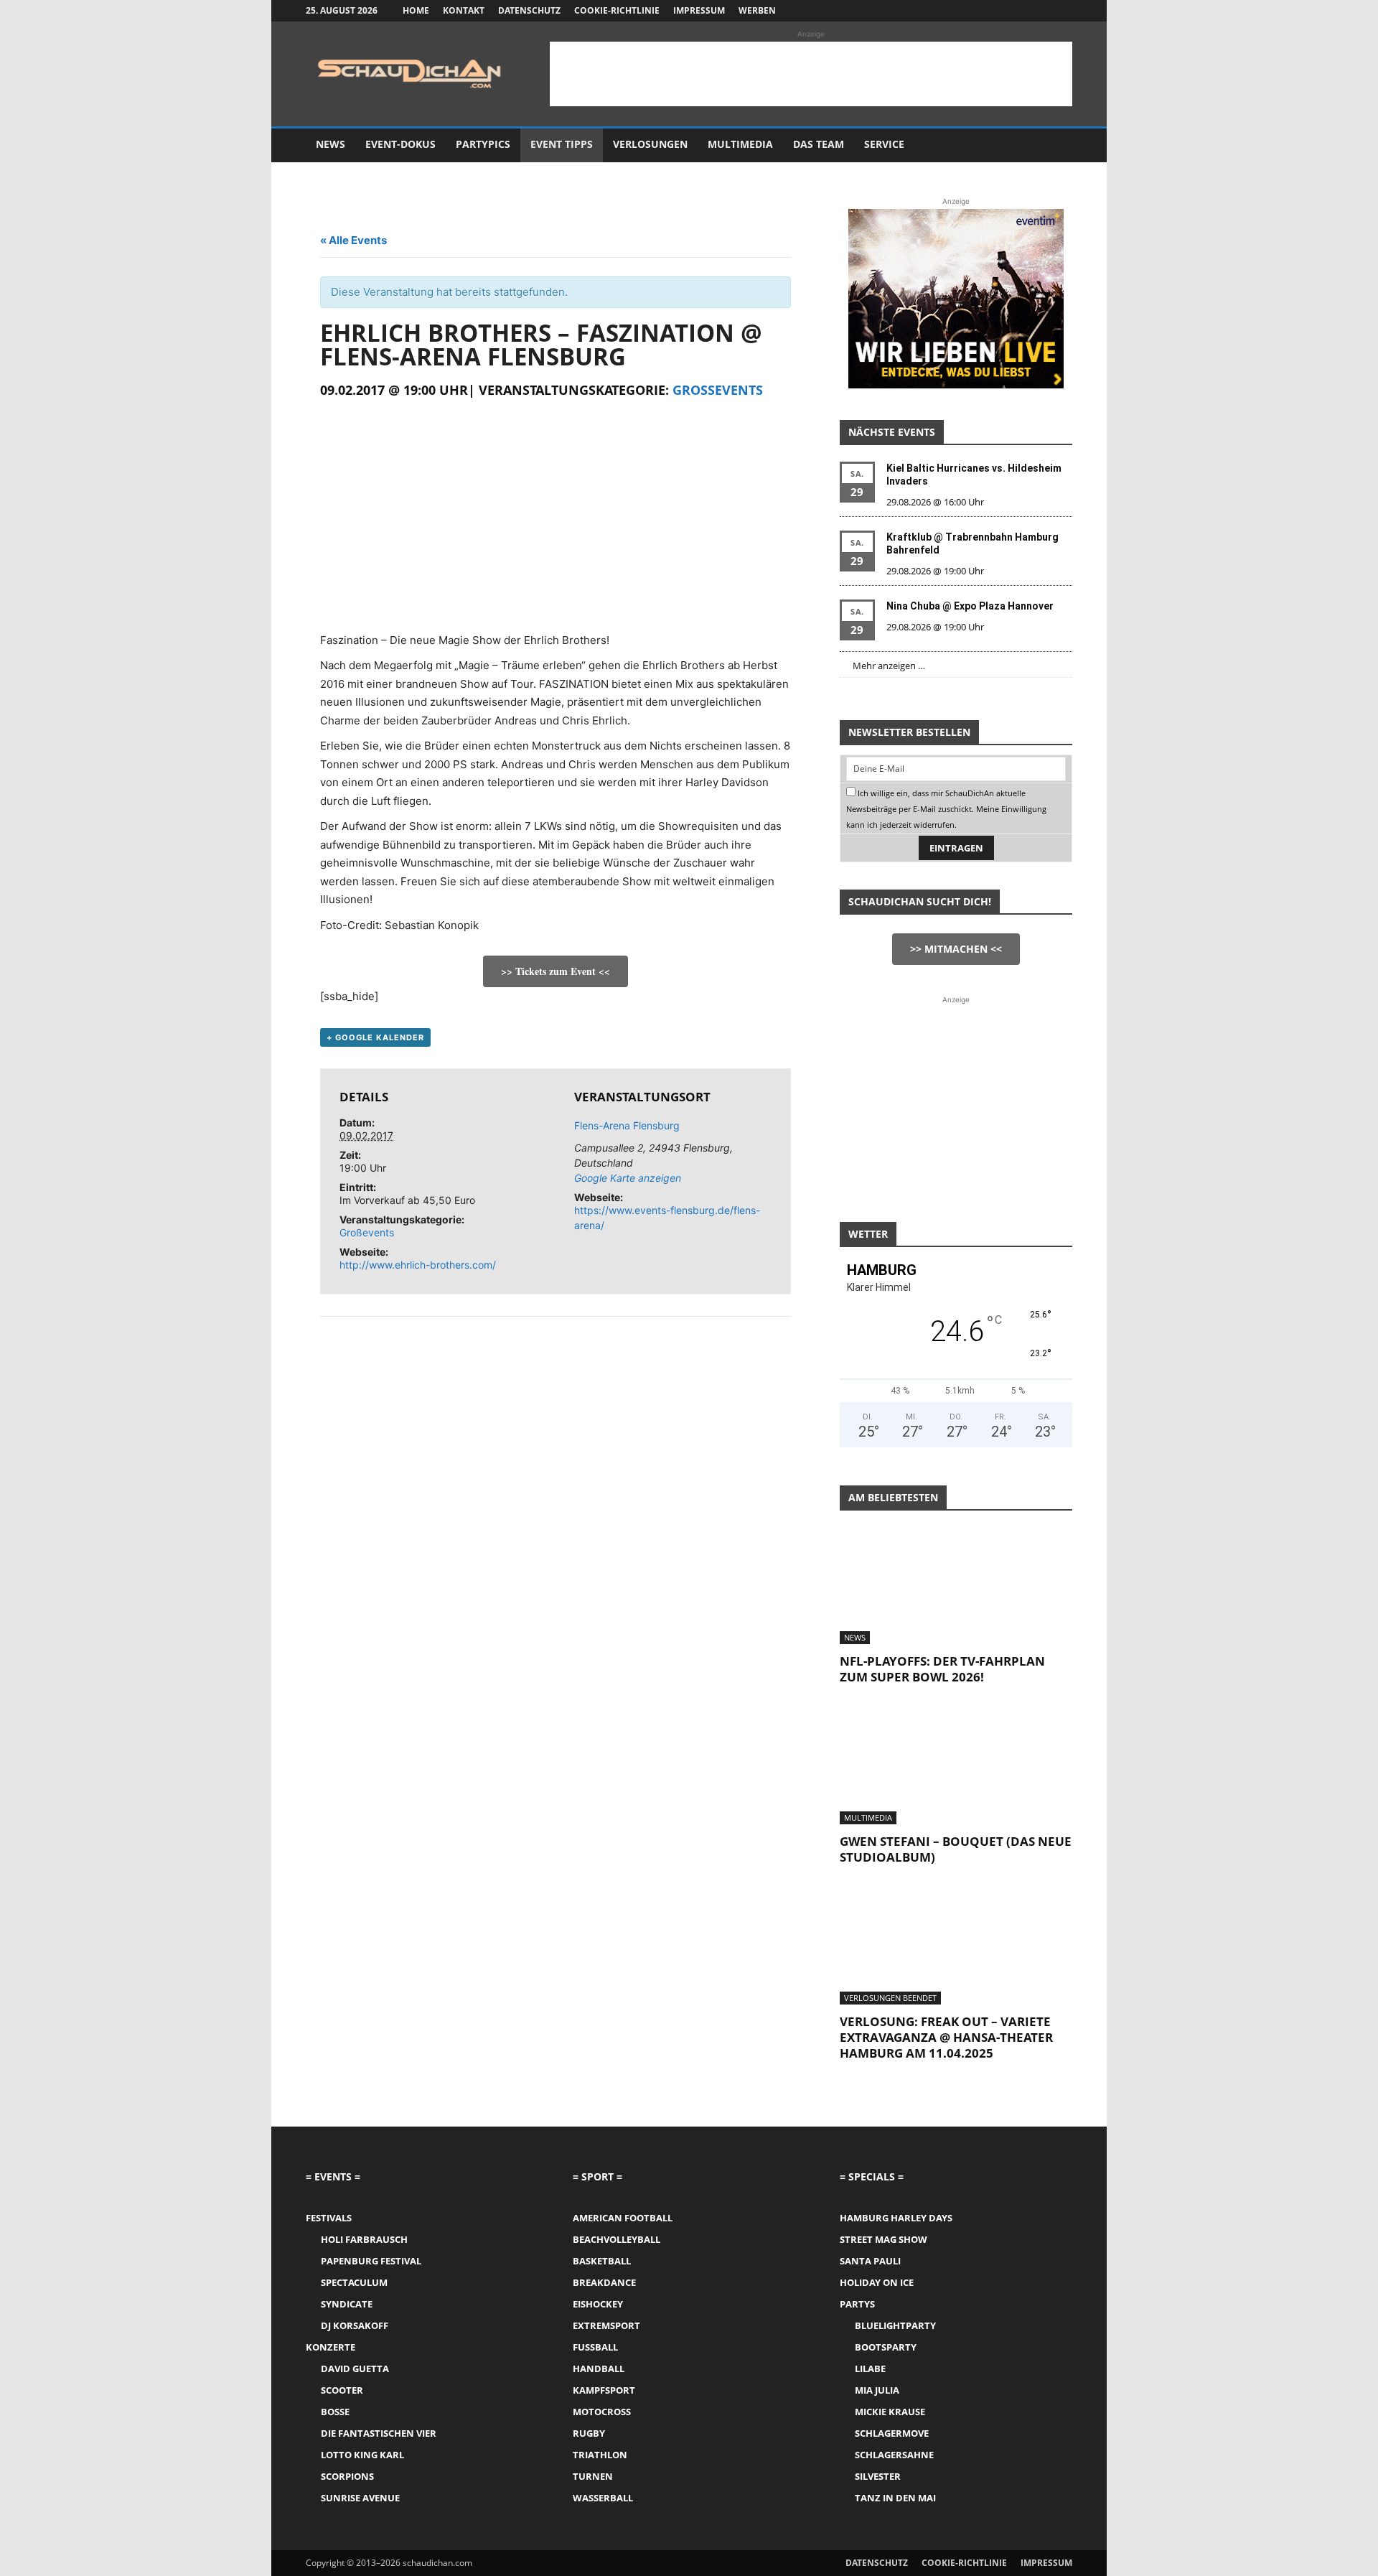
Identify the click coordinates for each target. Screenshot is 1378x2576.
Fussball (595, 2347)
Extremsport (606, 2325)
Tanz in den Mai (895, 2498)
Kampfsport (604, 2390)
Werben (757, 10)
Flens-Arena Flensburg (627, 1125)
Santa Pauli (870, 2261)
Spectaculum (354, 2282)
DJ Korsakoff (355, 2325)
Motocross (602, 2412)
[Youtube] (1061, 11)
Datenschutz (529, 10)
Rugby (589, 2433)
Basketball (602, 2261)
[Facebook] (990, 11)
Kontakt (464, 10)
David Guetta (355, 2369)
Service (884, 144)
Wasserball (603, 2498)
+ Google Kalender (375, 1037)
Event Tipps (562, 144)
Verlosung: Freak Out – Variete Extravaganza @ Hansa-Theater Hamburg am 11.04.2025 (946, 2037)
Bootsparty (886, 2347)
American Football (623, 2218)
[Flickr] (1014, 11)
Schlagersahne (894, 2455)
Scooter (342, 2390)
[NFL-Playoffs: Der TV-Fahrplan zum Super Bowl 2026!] (956, 1587)
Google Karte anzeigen (628, 1178)
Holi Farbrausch (364, 2239)
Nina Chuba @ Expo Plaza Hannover (970, 606)
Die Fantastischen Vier (379, 2433)
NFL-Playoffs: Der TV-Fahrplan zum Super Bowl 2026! (942, 1669)
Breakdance (604, 2282)
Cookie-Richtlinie (617, 10)
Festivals (329, 2218)
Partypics (483, 144)
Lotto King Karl (362, 2455)
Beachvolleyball (617, 2239)
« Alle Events (353, 240)
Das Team (819, 144)
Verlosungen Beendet (890, 1998)
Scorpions (347, 2476)
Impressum (699, 10)
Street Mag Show (883, 2239)
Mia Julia (877, 2390)
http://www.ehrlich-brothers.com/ (418, 1265)
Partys (857, 2304)
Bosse (335, 2412)
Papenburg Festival (371, 2261)
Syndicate (347, 2304)
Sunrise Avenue (360, 2498)
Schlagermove (892, 2433)
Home (416, 10)
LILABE (870, 2369)
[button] (1055, 145)
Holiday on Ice (877, 2282)
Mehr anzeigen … (889, 666)
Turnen (593, 2476)
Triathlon (600, 2455)
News (331, 144)
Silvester (878, 2476)
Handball (599, 2369)
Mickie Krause (890, 2412)
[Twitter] (1038, 11)
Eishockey (598, 2304)
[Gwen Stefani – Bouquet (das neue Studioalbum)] (956, 1767)
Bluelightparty (895, 2325)
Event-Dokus (400, 144)
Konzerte (331, 2347)
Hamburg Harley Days (896, 2218)
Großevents (718, 390)
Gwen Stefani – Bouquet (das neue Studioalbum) (956, 1849)
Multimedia (740, 144)
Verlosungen (650, 144)
